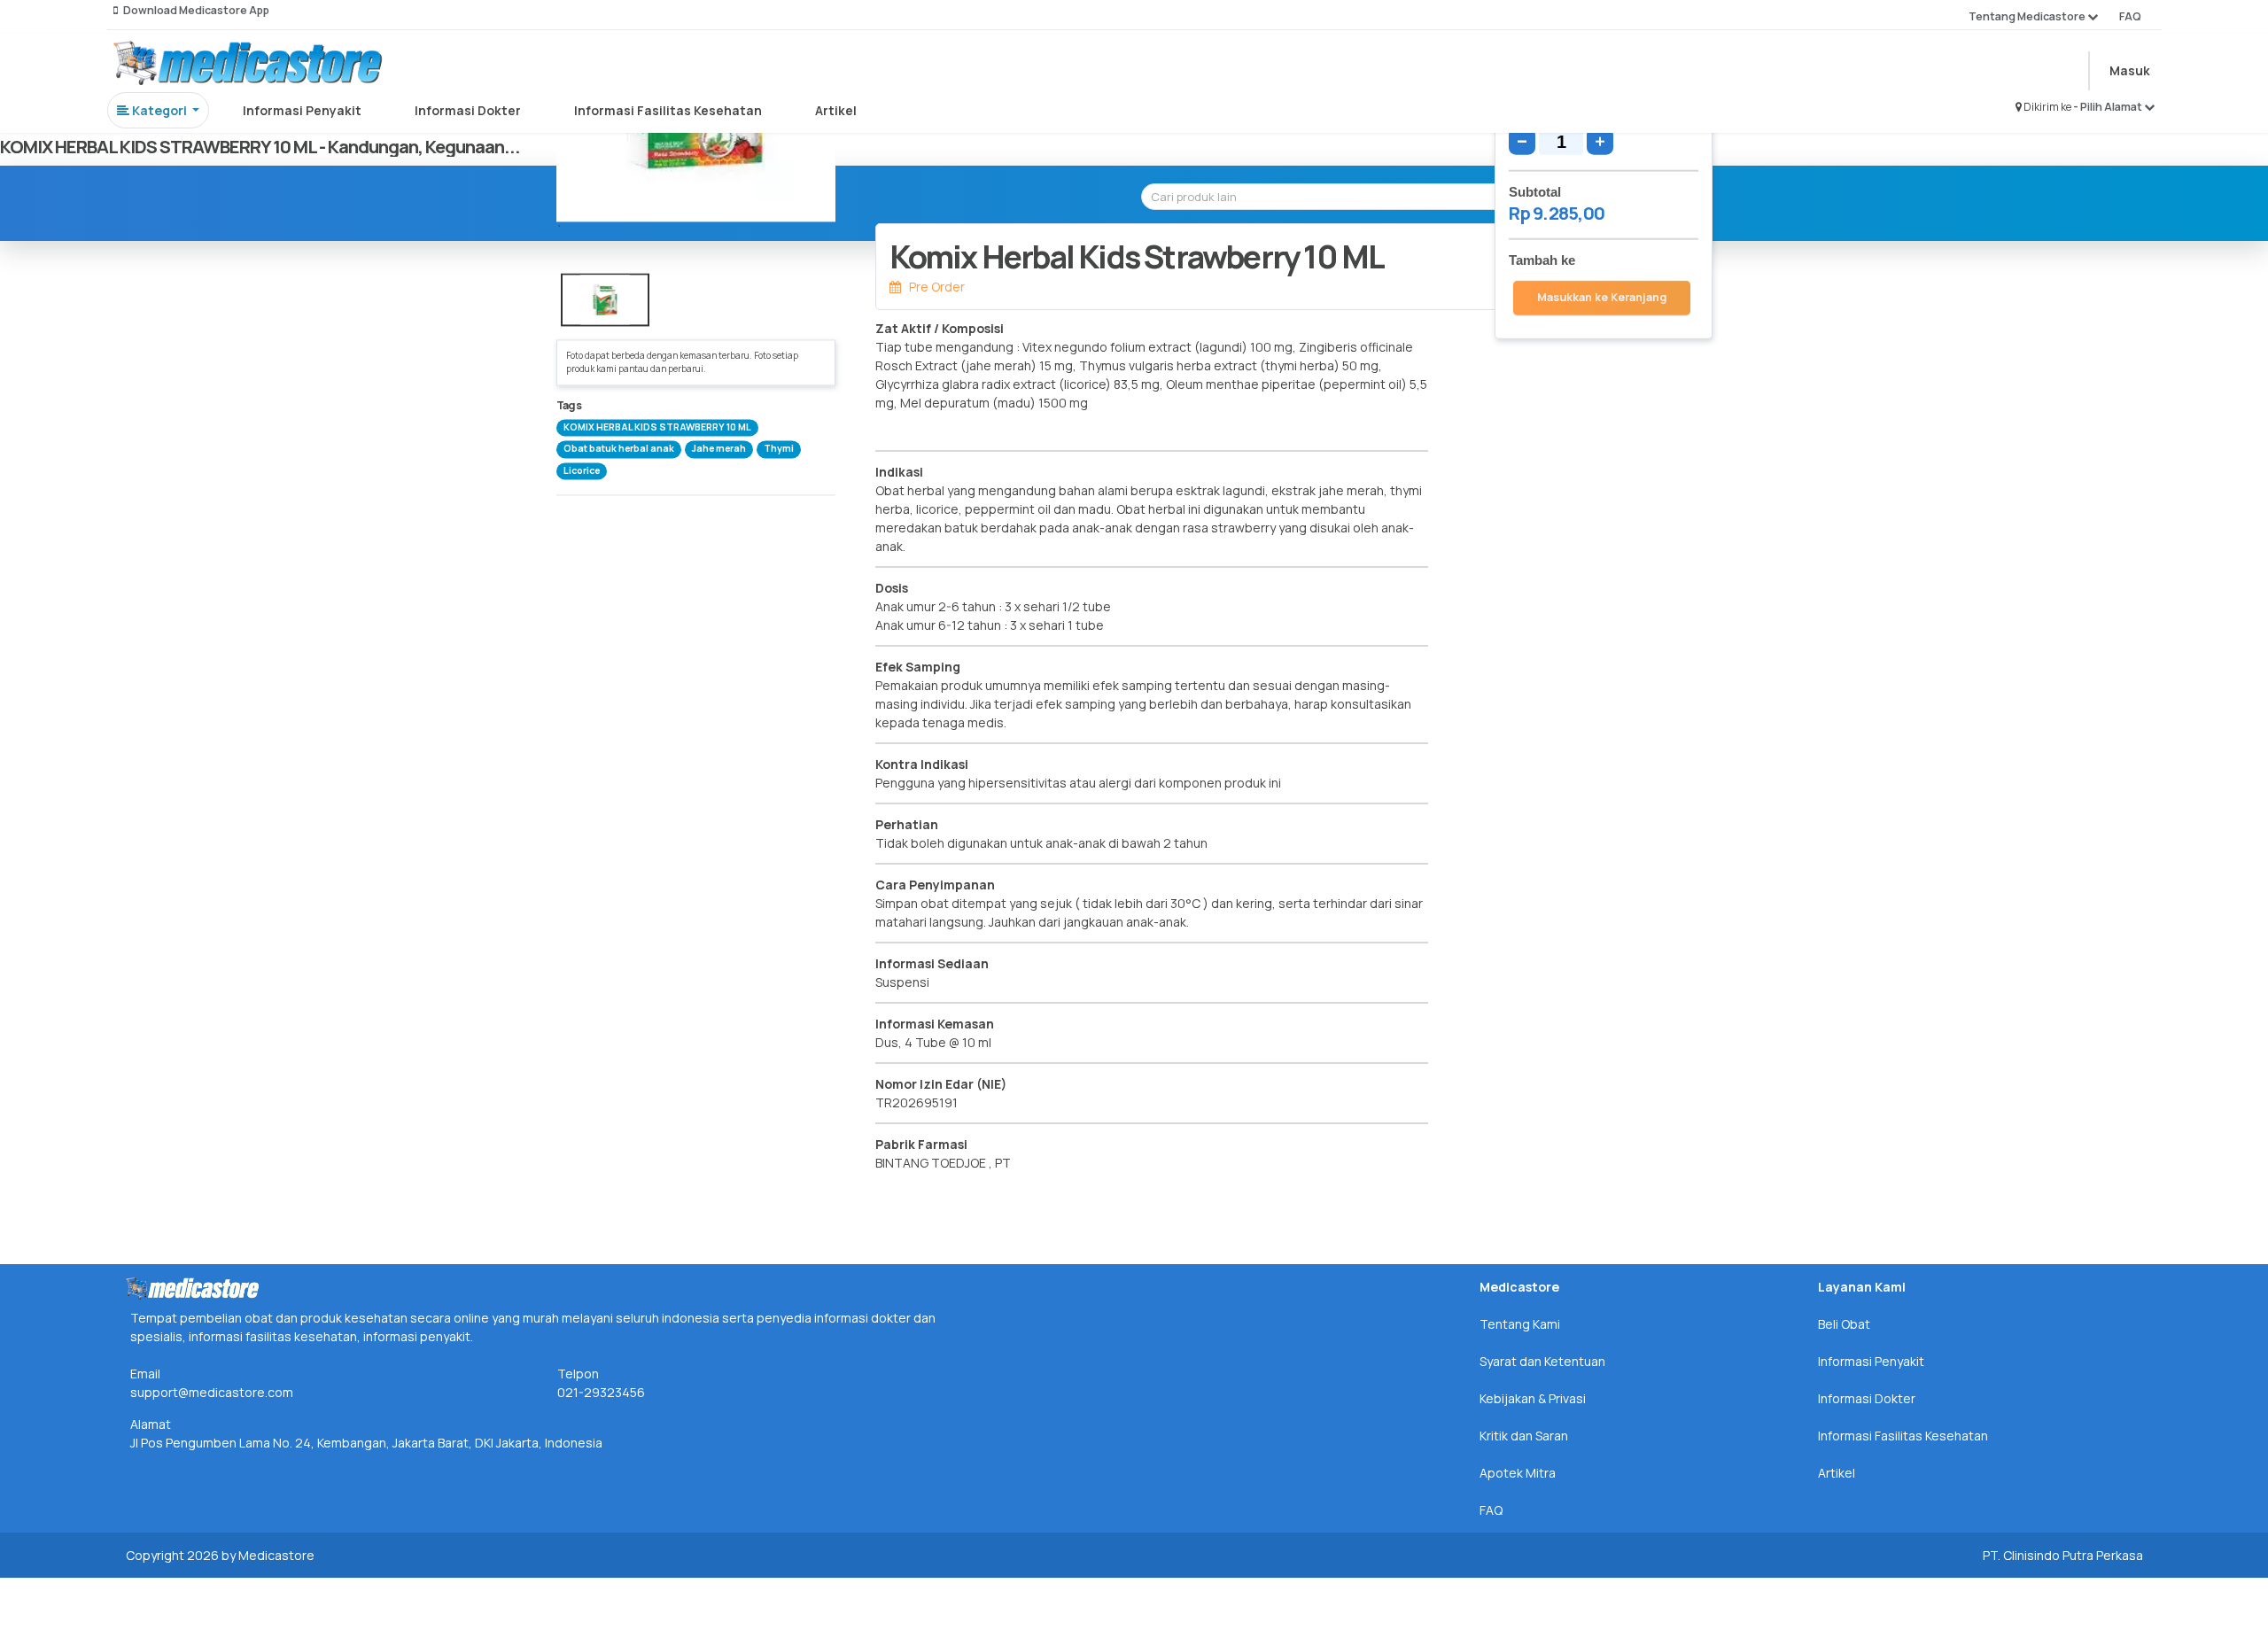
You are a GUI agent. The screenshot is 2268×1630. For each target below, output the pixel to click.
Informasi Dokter (468, 110)
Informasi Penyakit (302, 110)
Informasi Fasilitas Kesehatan (668, 110)
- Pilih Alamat (2109, 107)
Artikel (836, 110)
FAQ (2130, 16)
